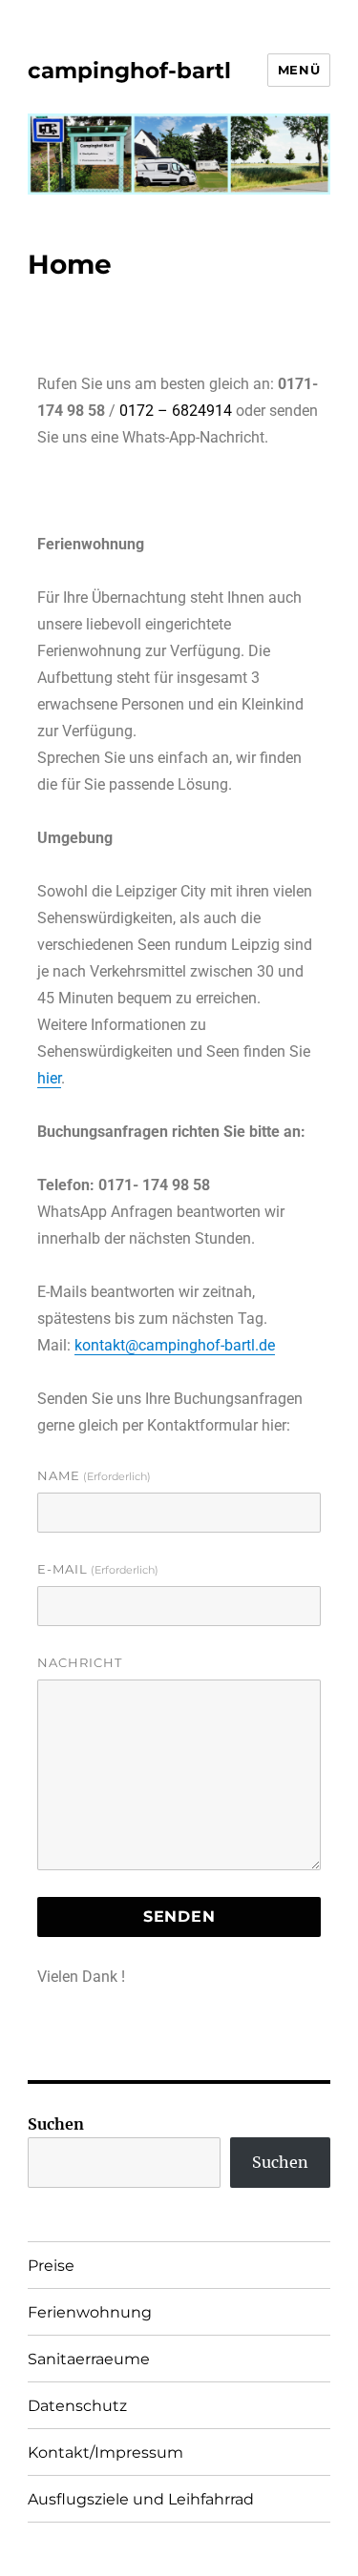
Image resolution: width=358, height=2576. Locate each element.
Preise (51, 2266)
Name (94, 1475)
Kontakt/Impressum (105, 2452)
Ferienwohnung (90, 2312)
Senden (179, 1917)
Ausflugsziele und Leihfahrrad (141, 2499)
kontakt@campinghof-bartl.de (175, 1345)
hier (49, 1078)
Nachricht (80, 1662)
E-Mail (98, 1569)
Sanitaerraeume (89, 2359)
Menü (299, 70)
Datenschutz (77, 2406)
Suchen (56, 2124)
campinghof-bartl (129, 71)
